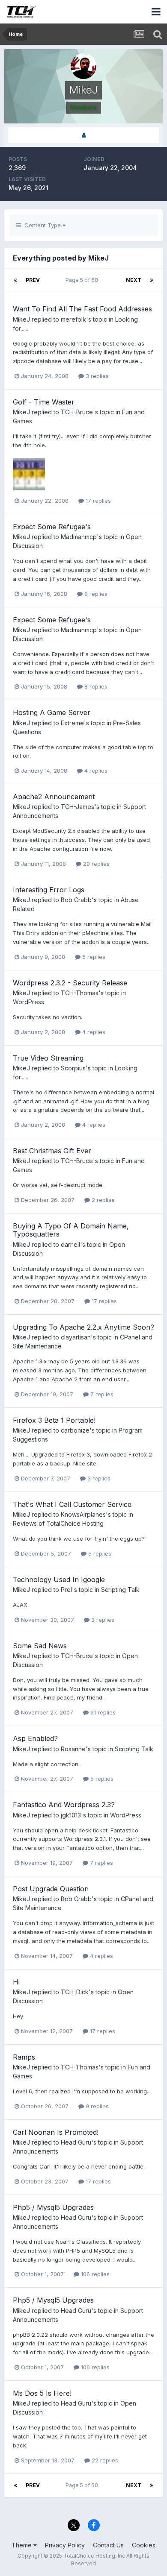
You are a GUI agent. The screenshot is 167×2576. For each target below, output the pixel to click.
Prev (33, 280)
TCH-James (78, 807)
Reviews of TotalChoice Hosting (58, 1523)
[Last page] (152, 280)
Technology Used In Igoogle (59, 1580)
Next (134, 280)
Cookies (144, 2545)
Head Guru (76, 2142)
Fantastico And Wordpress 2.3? (64, 1805)
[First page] (15, 280)
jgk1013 (71, 1815)
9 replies (96, 2106)
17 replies (97, 501)
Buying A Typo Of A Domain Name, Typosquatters (71, 1230)
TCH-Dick (75, 1992)
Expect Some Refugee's (52, 527)
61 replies (102, 1712)
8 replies (95, 594)
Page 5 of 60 (83, 280)
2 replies (102, 1200)
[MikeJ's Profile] (83, 135)
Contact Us (108, 2545)
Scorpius (73, 1068)
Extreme (72, 723)
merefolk (73, 319)
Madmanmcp (79, 537)
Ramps (24, 2057)
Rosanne (73, 1749)
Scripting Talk (120, 1590)
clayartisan (76, 1337)
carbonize (75, 1430)
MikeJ (21, 319)
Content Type (42, 225)
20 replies (95, 864)
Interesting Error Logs (49, 890)
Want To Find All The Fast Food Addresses (82, 309)
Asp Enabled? (35, 1738)
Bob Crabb (76, 900)
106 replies (94, 2274)
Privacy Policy (65, 2545)
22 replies (104, 2460)
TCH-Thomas (80, 993)
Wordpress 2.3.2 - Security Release (70, 983)
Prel (66, 1590)
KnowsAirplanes (83, 1514)
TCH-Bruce (77, 412)
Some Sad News (40, 1646)
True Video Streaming (48, 1058)
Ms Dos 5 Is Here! (42, 2393)
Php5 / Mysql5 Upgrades (53, 2207)
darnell (70, 1244)
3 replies (96, 376)
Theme (22, 2545)
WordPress (28, 1002)
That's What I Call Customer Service (72, 1504)
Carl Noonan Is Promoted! (56, 2132)
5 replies (93, 957)
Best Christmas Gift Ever (52, 1151)
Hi (16, 1982)
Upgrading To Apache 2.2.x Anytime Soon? (83, 1327)
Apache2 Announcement (54, 797)
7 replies (101, 1394)
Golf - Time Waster (44, 402)
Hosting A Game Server (52, 712)
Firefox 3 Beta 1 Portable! (54, 1420)
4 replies (95, 771)
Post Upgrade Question (51, 1889)
